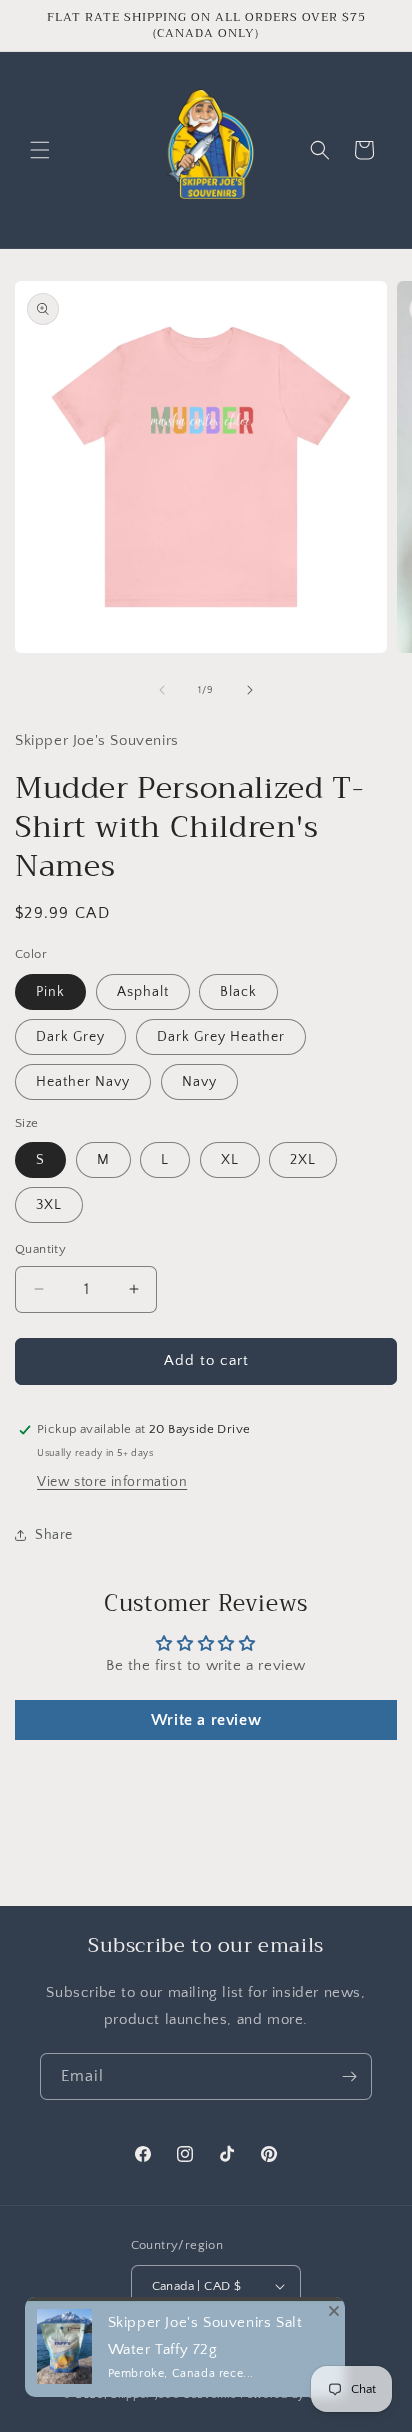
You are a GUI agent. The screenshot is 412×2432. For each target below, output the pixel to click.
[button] (40, 150)
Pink (50, 992)
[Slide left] (162, 690)
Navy (199, 1082)
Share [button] (54, 1535)
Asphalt (143, 992)
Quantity (40, 1249)
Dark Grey (70, 1037)
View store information (112, 1482)
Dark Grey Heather (221, 1037)
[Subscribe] (349, 2076)
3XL (49, 1205)
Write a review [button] (206, 1720)
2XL (303, 1160)
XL (230, 1160)
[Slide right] (250, 690)
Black (238, 992)
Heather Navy (83, 1082)
